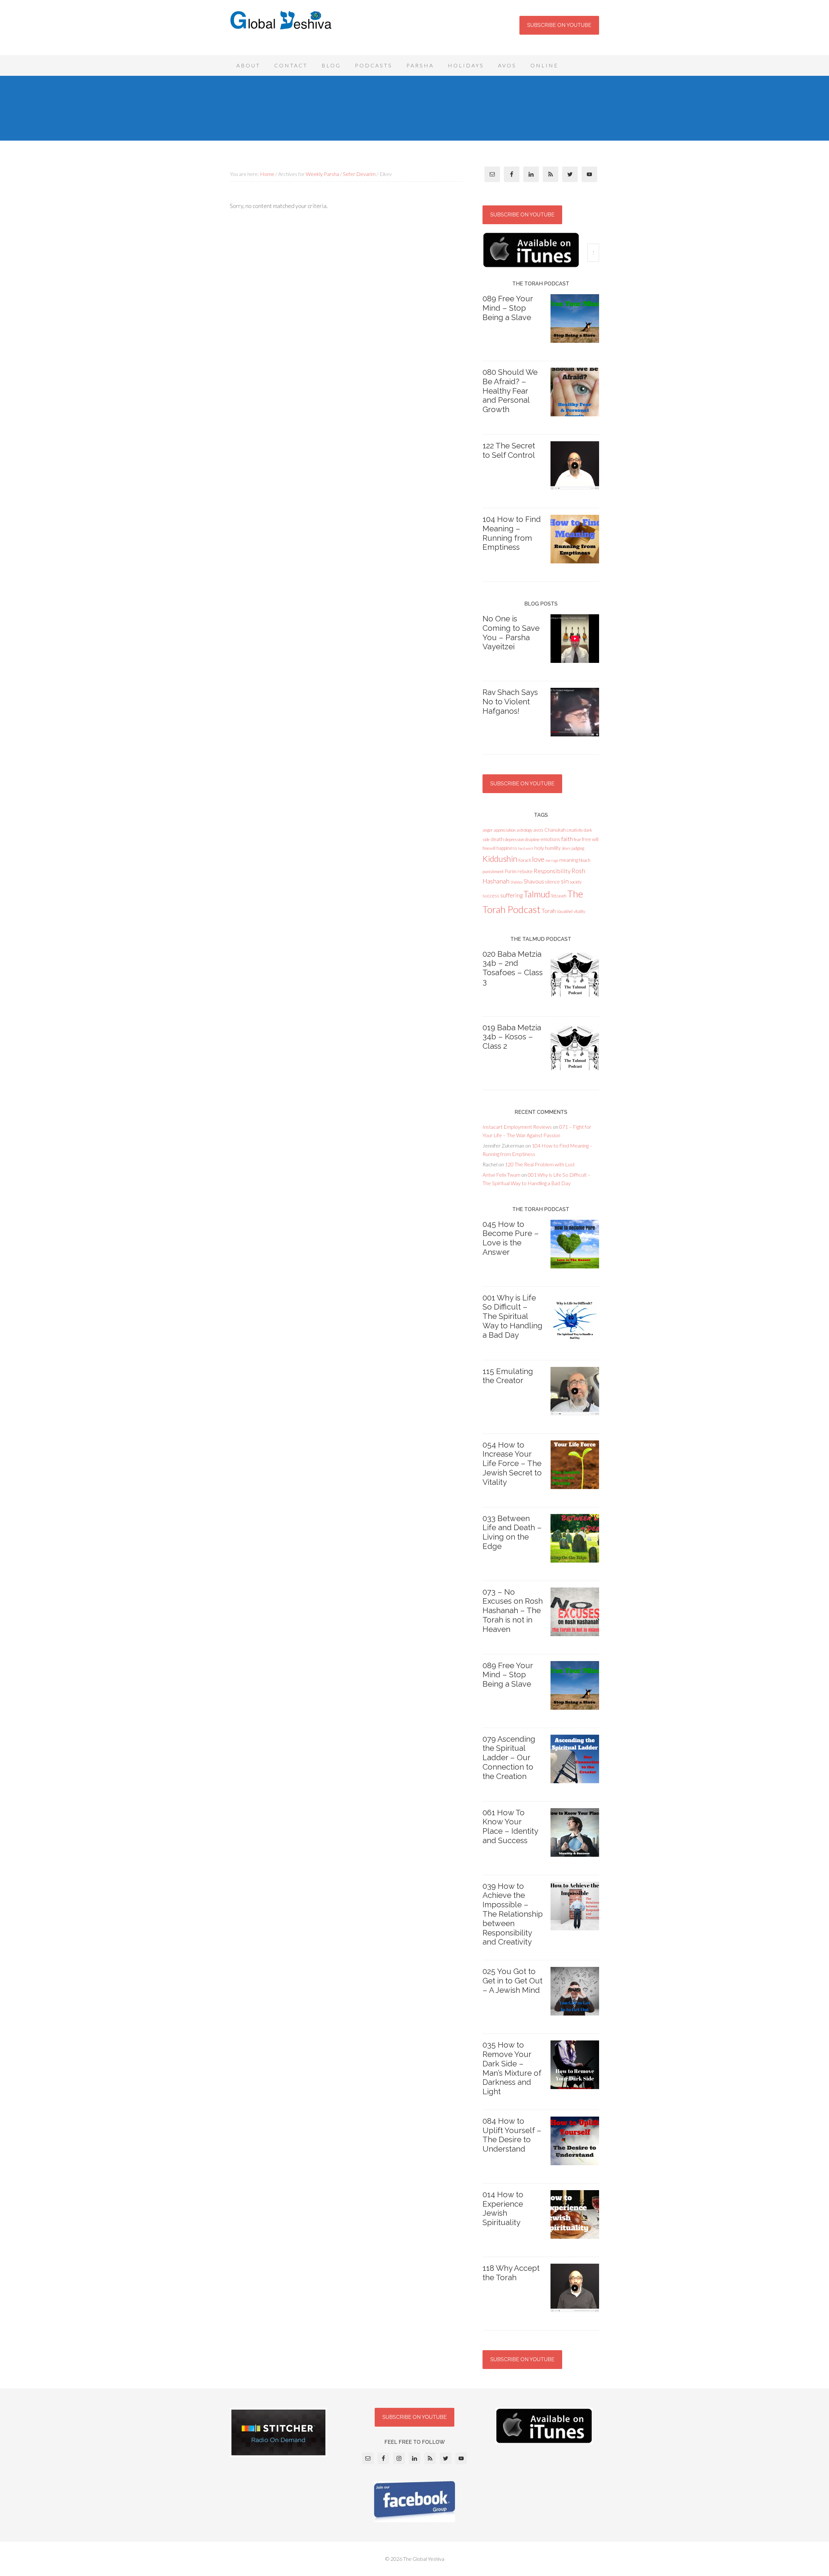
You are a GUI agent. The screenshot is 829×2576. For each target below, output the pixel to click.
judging (578, 848)
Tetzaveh (559, 896)
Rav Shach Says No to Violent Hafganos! (510, 702)
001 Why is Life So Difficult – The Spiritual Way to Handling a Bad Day (512, 1316)
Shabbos (517, 882)
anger (488, 830)
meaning (569, 860)
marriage (552, 860)
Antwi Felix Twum (501, 1175)
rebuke (525, 871)
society (576, 882)
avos (538, 830)
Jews (566, 848)
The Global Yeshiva (282, 29)
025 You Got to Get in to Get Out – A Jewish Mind (512, 1981)
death (497, 839)
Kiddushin (500, 859)
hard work (526, 848)
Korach (525, 860)
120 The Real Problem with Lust (540, 1164)
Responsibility (552, 871)
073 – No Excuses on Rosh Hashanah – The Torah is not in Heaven (513, 1611)
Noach (585, 860)
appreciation (505, 830)
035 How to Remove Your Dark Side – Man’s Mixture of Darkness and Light (512, 2068)
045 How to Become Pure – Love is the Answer (511, 1238)
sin (565, 881)
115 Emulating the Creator (508, 1376)
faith (567, 839)
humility (553, 848)
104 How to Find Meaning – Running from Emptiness (512, 533)
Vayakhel (565, 911)
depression (514, 839)
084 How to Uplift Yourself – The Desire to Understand (512, 2135)
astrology (524, 830)
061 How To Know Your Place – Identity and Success (510, 1826)
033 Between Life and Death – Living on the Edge (512, 1532)
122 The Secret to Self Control (509, 450)
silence (552, 882)
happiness (507, 848)
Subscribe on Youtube (559, 25)
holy (539, 848)
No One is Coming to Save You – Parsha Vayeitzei (511, 633)
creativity (575, 830)
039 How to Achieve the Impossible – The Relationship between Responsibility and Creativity (513, 1914)
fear (577, 839)
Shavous (534, 881)
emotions (550, 839)
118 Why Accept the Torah (511, 2273)
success (491, 895)
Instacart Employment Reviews (517, 1127)
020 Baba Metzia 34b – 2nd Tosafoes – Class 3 (513, 968)
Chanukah (555, 830)
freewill (489, 848)
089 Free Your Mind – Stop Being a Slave (508, 308)
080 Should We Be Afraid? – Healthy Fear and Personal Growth (510, 391)
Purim (511, 871)
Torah (549, 911)
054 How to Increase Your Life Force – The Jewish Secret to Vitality (512, 1463)
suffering (511, 895)
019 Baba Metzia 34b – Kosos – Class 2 (512, 1037)
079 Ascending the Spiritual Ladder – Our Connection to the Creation (509, 1758)
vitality (579, 911)
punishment (493, 872)
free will (590, 839)
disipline (532, 839)
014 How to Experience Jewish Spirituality (503, 2208)
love (538, 859)
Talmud (537, 894)
